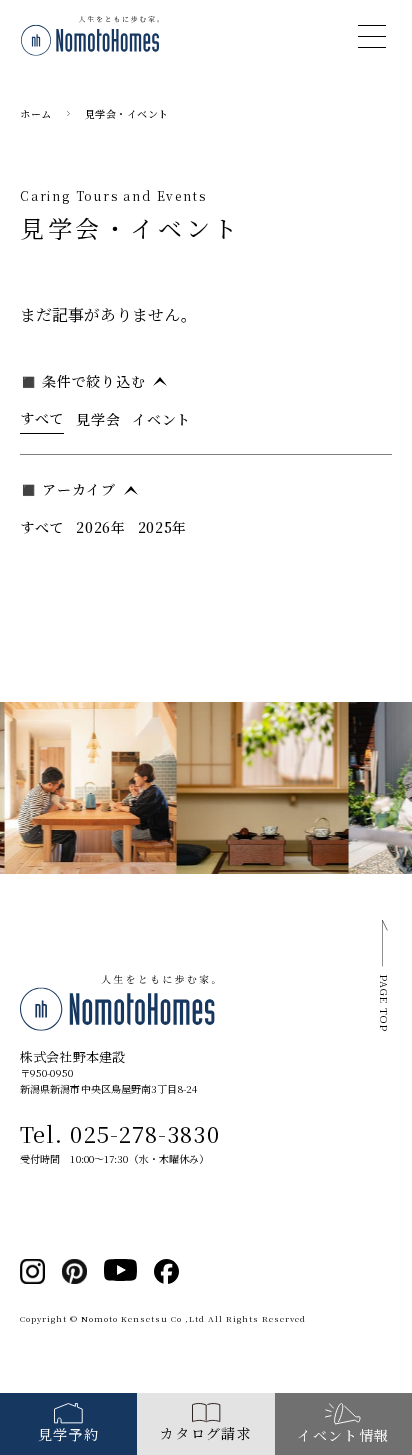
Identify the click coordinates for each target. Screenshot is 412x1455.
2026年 (101, 527)
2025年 (163, 527)
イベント (161, 419)
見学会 (98, 419)
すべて (42, 418)
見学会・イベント (127, 113)
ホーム (36, 113)
